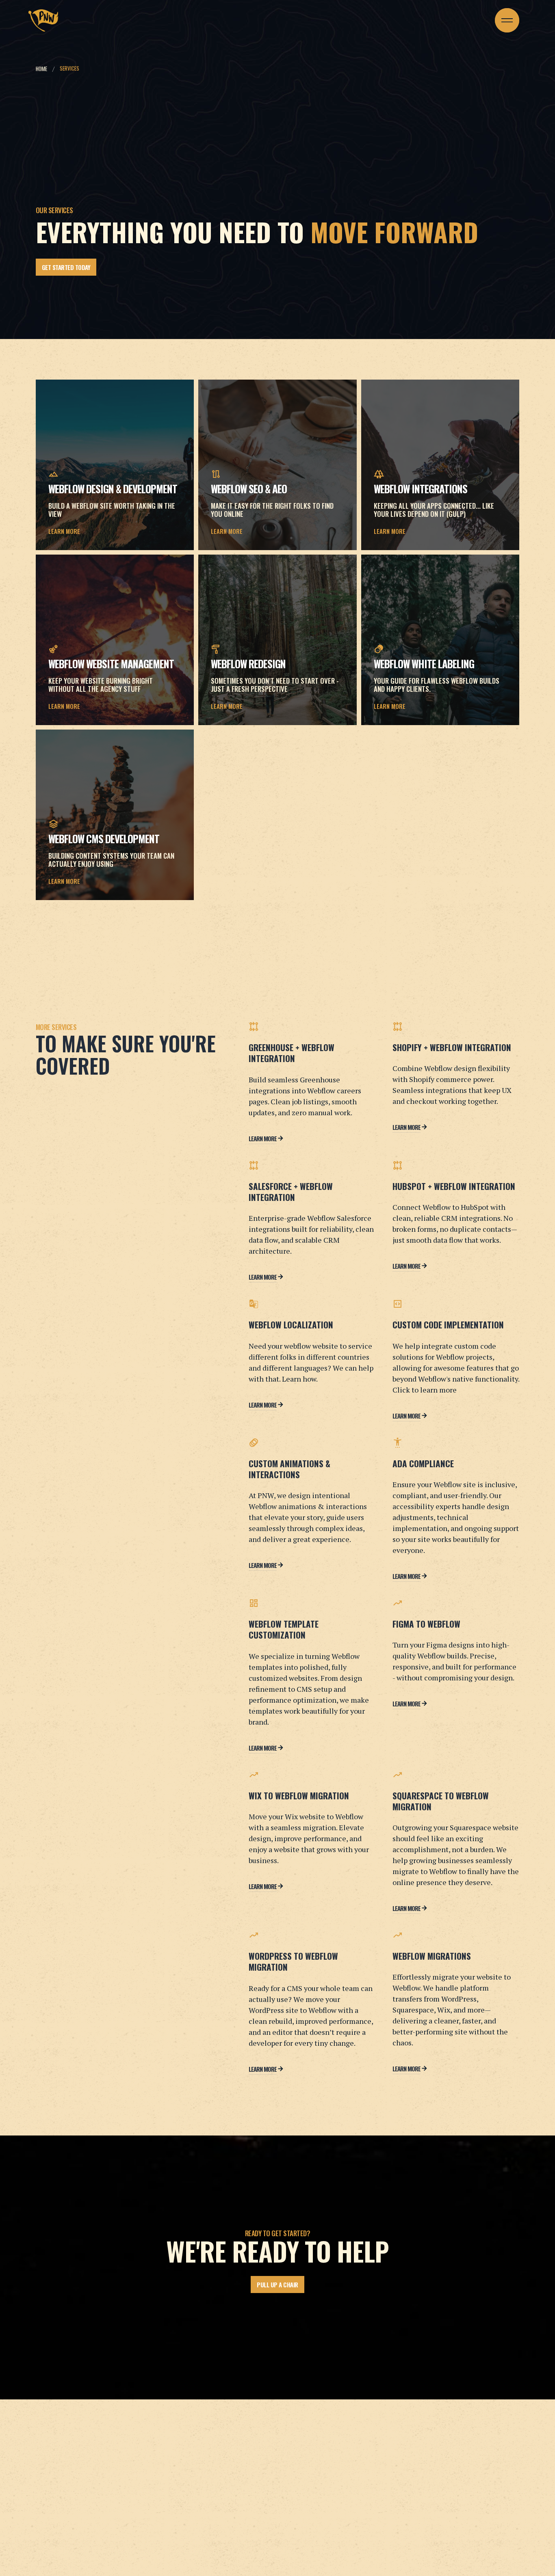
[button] (507, 20)
